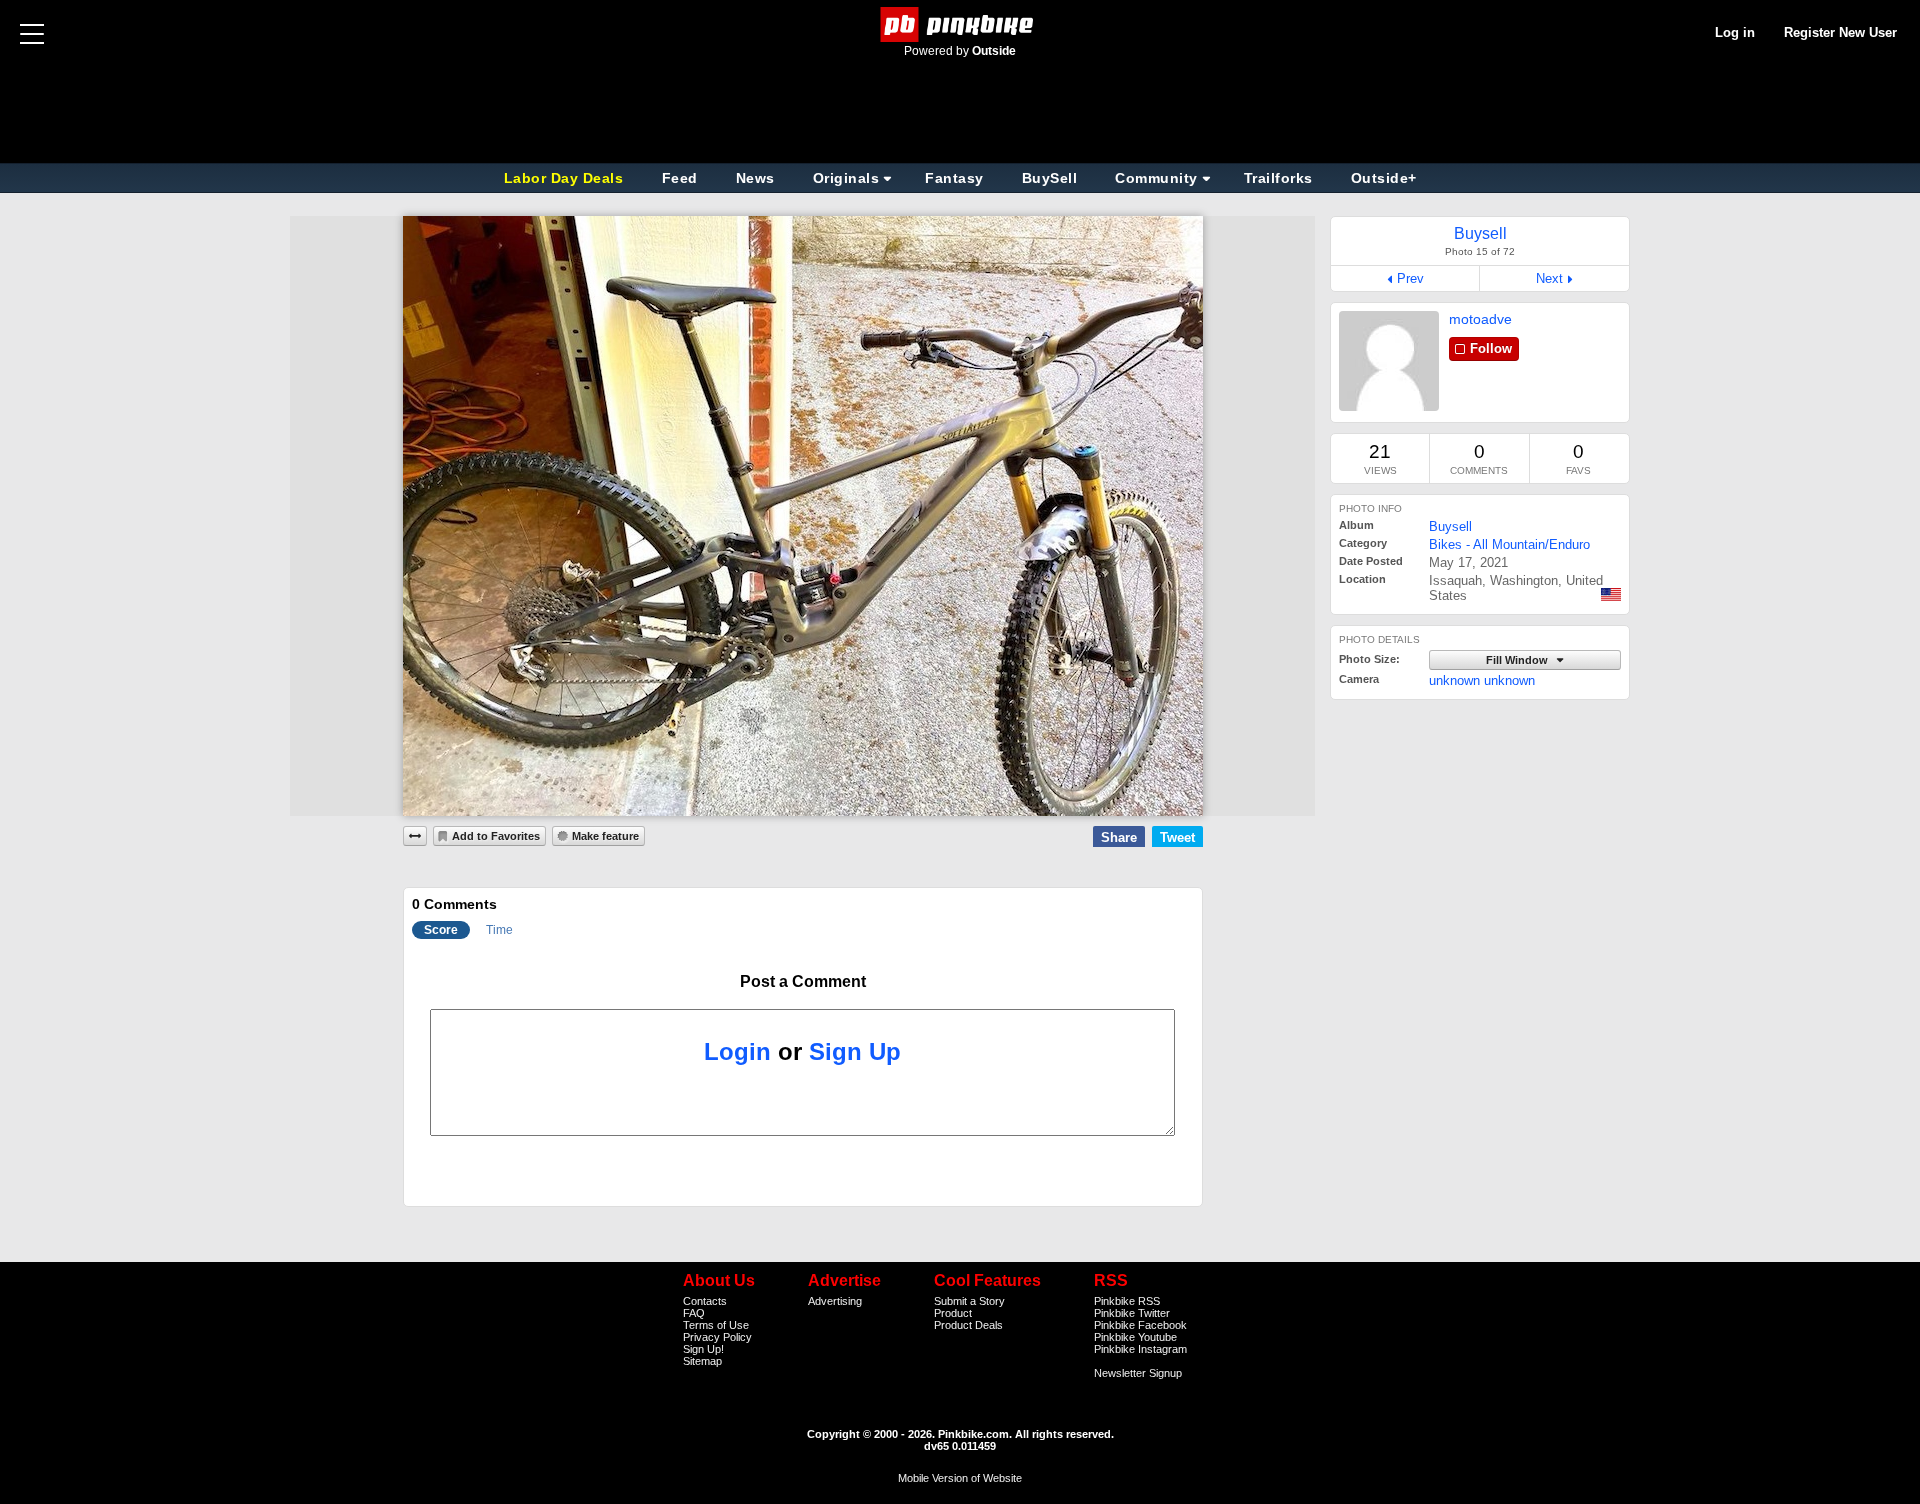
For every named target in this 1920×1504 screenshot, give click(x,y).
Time (499, 930)
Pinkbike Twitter (1132, 1313)
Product (953, 1313)
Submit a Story (969, 1301)
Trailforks (1278, 178)
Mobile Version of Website (960, 1478)
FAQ (694, 1313)
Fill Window (1518, 660)
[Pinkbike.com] (960, 24)
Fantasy (954, 178)
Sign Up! (703, 1349)
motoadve (1480, 319)
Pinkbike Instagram (1140, 1349)
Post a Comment (803, 981)
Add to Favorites (496, 836)
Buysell (1450, 526)
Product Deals (968, 1325)
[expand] (415, 836)
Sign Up (855, 1051)
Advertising (835, 1301)
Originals (846, 178)
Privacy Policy (717, 1337)
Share (1119, 837)
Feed (680, 178)
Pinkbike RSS (1127, 1301)
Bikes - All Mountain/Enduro (1509, 544)
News (755, 178)
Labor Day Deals (566, 178)
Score (441, 930)
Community (1156, 178)
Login (737, 1051)
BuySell (1050, 178)
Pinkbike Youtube (1135, 1337)
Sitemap (702, 1361)
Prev (1410, 278)
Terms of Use (716, 1325)
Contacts (705, 1301)
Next (1549, 278)
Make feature (605, 836)
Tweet (1177, 837)
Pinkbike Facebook (1140, 1325)
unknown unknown (1482, 680)
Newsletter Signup (1138, 1373)
